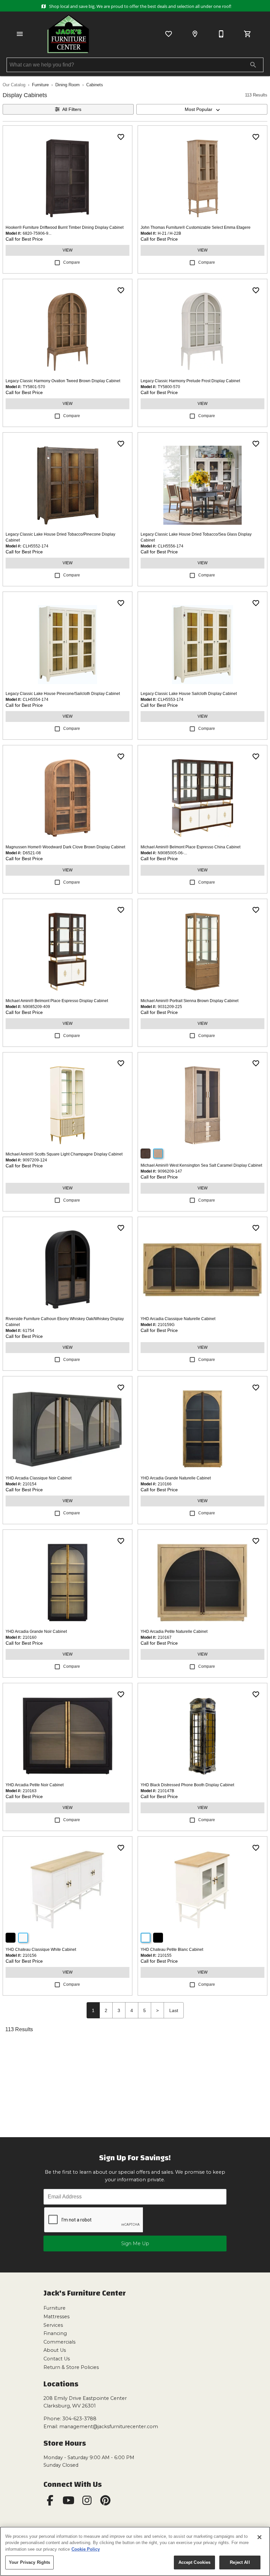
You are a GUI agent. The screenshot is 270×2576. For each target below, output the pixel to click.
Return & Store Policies (71, 2367)
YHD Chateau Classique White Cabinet (41, 1950)
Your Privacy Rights (29, 2562)
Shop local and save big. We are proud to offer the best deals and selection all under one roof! (139, 6)
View (67, 250)
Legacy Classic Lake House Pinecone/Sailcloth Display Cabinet (63, 694)
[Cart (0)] (248, 34)
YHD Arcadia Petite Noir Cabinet (35, 1785)
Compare (72, 262)
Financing (55, 2333)
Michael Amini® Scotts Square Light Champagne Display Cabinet (64, 1154)
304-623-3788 (79, 2419)
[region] (135, 2551)
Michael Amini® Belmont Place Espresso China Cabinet (190, 847)
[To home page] (68, 34)
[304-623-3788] (221, 34)
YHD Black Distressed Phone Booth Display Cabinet (187, 1785)
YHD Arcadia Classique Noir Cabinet (39, 1478)
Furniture (40, 85)
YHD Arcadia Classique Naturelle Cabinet (178, 1319)
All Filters (72, 109)
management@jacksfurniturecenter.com (109, 2427)
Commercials (59, 2342)
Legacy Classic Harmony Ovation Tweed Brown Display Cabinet (63, 381)
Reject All (240, 2562)
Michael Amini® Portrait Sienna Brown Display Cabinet (189, 1001)
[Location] (195, 34)
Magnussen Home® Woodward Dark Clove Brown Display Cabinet (65, 847)
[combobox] (202, 109)
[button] (20, 34)
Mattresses (56, 2317)
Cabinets (95, 85)
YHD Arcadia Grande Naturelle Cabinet (176, 1478)
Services (53, 2325)
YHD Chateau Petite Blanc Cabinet (172, 1950)
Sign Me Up (135, 2244)
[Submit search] (253, 65)
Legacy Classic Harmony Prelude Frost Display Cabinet (190, 381)
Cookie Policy (86, 2549)
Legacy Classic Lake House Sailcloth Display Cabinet (189, 694)
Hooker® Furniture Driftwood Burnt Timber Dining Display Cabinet (65, 227)
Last (174, 2010)
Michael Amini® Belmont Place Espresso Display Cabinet (57, 1001)
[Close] (259, 2537)
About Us (55, 2350)
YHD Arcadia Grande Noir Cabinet (36, 1632)
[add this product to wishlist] (121, 137)
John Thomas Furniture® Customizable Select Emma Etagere (196, 227)
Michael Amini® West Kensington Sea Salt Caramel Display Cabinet (201, 1165)
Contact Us (57, 2359)
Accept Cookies (195, 2562)
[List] (169, 34)
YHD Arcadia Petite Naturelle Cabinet (174, 1632)
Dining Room (67, 85)
